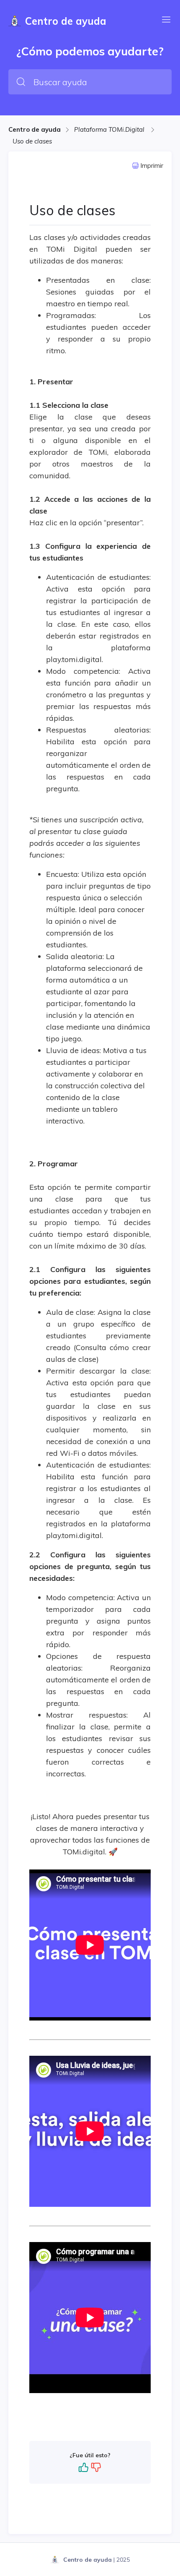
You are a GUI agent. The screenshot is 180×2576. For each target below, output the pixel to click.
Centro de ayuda (35, 129)
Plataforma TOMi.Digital (110, 129)
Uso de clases (32, 141)
